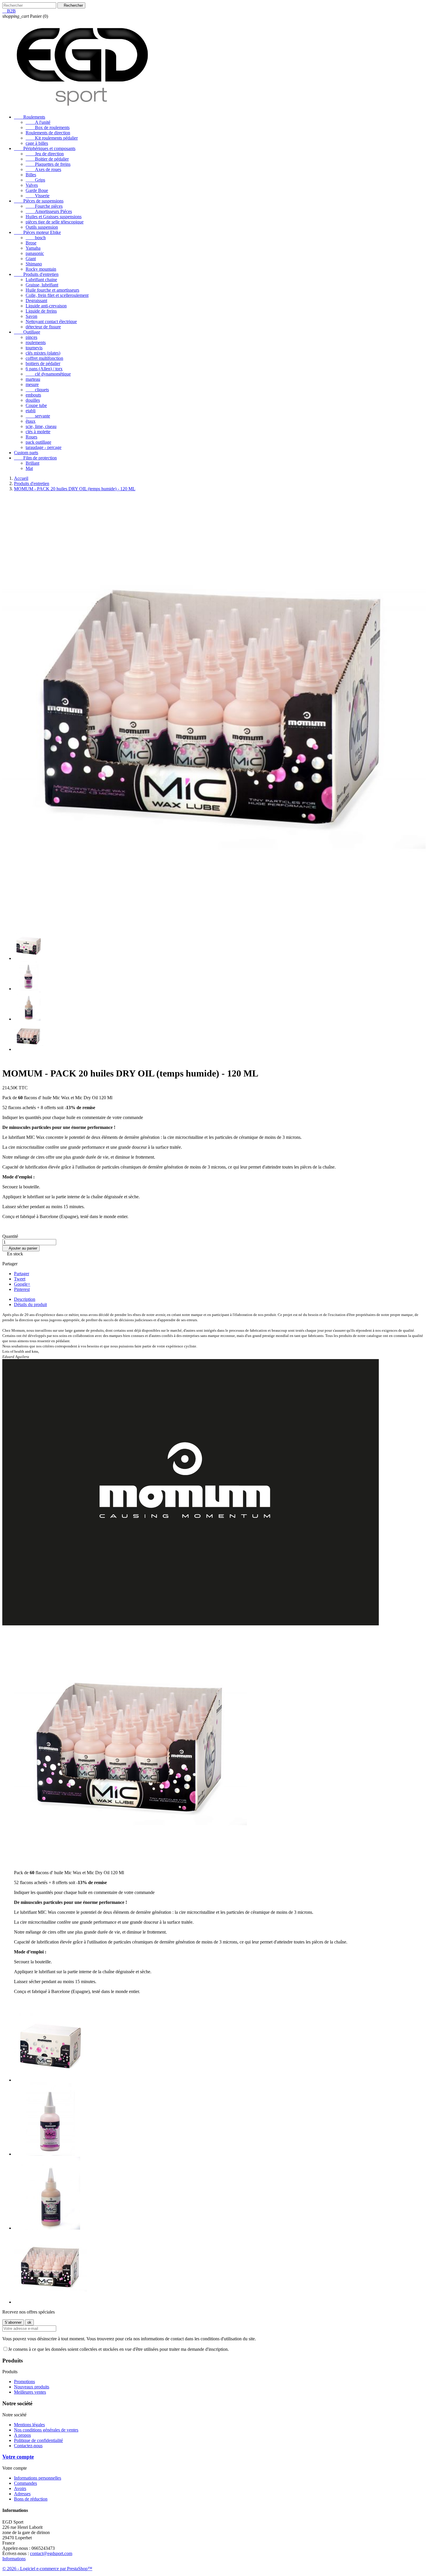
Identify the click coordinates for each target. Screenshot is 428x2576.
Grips (35, 180)
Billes (31, 175)
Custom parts (26, 453)
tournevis (34, 348)
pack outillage (38, 442)
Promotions (24, 2382)
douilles (33, 400)
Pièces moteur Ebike (37, 232)
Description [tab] (25, 1299)
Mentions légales (29, 2425)
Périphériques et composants (45, 148)
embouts (33, 395)
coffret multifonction (44, 358)
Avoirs (20, 2488)
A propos (22, 2435)
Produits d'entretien (36, 274)
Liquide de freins (41, 311)
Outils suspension (42, 227)
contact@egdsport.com (51, 2553)
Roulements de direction (48, 133)
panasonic (35, 253)
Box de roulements (48, 127)
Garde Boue (37, 190)
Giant (31, 259)
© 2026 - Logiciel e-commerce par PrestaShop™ (47, 2569)
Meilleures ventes (30, 2392)
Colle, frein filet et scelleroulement (57, 295)
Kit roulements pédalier (52, 138)
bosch (36, 238)
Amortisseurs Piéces (49, 211)
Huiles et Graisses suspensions (54, 217)
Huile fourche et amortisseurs (52, 290)
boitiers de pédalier (43, 363)
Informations (14, 2559)
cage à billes (37, 143)
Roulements (30, 117)
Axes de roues (43, 169)
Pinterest (22, 1289)
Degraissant (36, 301)
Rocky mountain (41, 269)
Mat (29, 468)
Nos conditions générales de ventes (46, 2430)
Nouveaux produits (32, 2387)
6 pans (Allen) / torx (44, 369)
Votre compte (18, 2457)
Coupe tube (36, 405)
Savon (31, 316)
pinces (31, 337)
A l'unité (38, 122)
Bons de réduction (31, 2499)
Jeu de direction (45, 154)
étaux (31, 421)
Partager (22, 1274)
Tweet (20, 1279)
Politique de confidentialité (38, 2440)
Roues (31, 437)
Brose (31, 243)
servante (38, 416)
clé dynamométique (48, 374)
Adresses (22, 2494)
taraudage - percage (44, 447)
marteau (33, 379)
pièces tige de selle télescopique (55, 222)
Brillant (32, 463)
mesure (32, 384)
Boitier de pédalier (47, 159)
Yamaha (33, 248)
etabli (31, 411)
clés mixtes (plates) (43, 353)
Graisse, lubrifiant (42, 285)
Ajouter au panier (21, 1248)
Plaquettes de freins (48, 164)
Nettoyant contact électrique (51, 321)
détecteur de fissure (43, 327)
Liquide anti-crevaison (46, 306)
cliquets (37, 390)
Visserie (38, 196)
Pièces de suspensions (39, 201)
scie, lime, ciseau (41, 426)
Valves (32, 185)
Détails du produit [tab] (30, 1304)
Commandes (25, 2483)
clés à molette (38, 432)
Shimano (34, 264)
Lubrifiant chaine (41, 280)
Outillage (27, 332)
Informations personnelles (38, 2478)
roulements (36, 342)
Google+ (22, 1284)
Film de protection (35, 458)
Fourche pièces (44, 206)
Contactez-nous (28, 2446)
